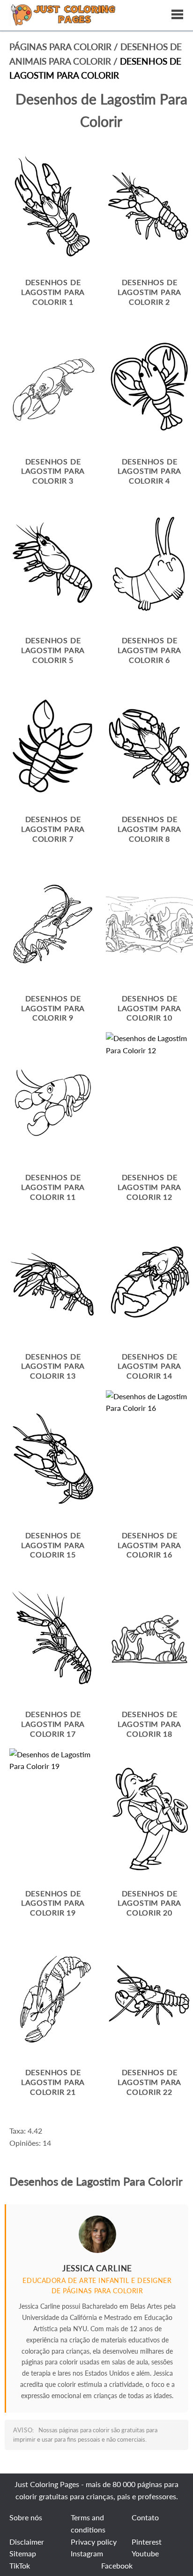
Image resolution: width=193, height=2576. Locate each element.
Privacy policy (94, 2542)
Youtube (145, 2553)
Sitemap (23, 2553)
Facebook (117, 2565)
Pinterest (147, 2542)
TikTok (20, 2565)
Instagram (87, 2553)
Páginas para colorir (60, 47)
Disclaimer (27, 2542)
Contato (145, 2517)
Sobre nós (26, 2517)
